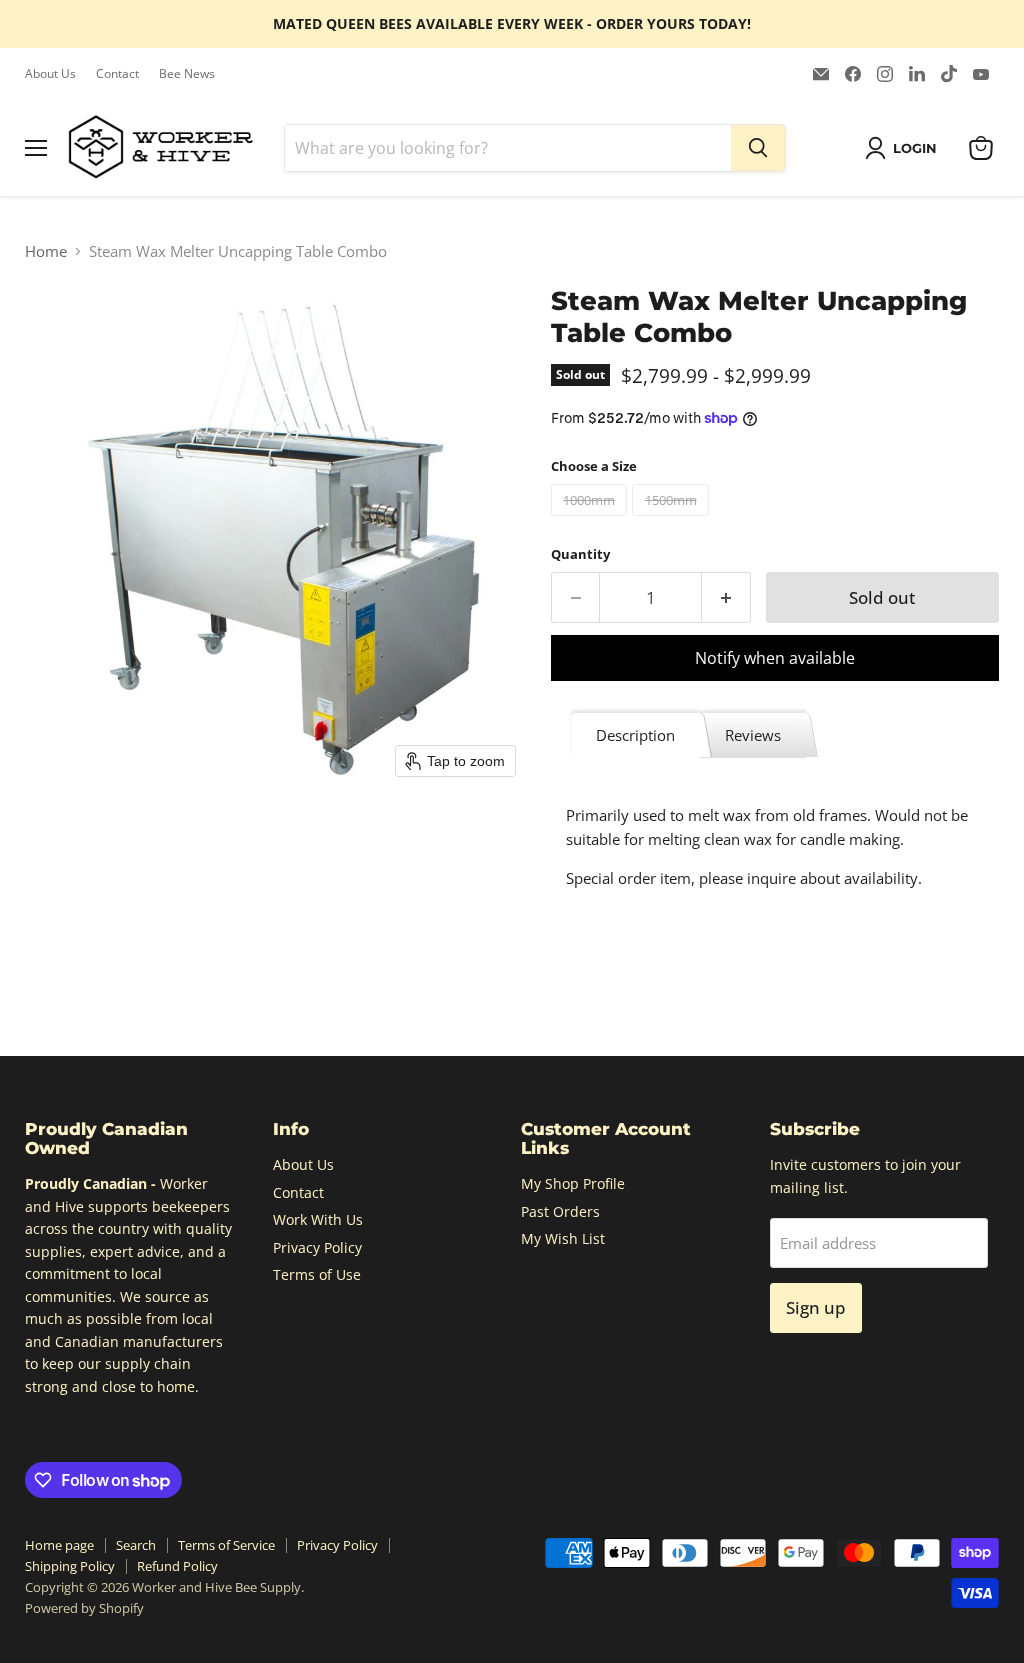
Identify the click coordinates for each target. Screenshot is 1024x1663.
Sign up (816, 1307)
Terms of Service (226, 1545)
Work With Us (318, 1219)
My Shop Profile (573, 1183)
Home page (59, 1545)
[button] (904, 148)
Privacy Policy (317, 1247)
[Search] (758, 148)
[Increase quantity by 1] (726, 597)
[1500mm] (673, 520)
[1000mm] (592, 520)
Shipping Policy (70, 1566)
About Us (50, 74)
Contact (117, 74)
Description (635, 735)
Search (136, 1545)
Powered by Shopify (84, 1608)
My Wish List (563, 1238)
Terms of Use (317, 1274)
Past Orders (560, 1211)
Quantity (580, 554)
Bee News (187, 74)
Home (46, 251)
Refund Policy (177, 1566)
